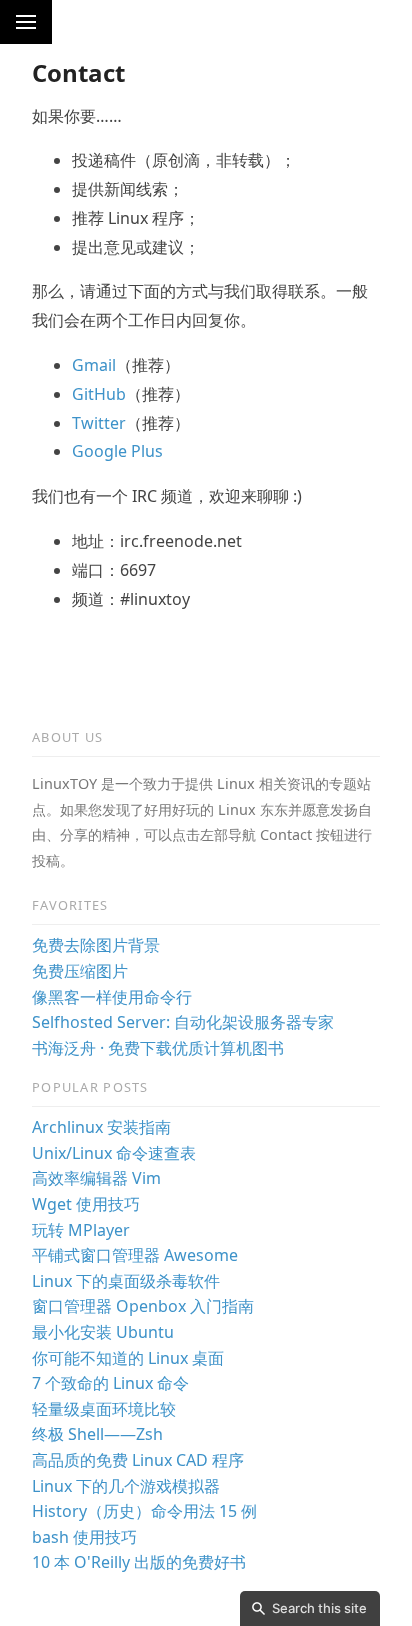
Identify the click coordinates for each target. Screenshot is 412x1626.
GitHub (99, 394)
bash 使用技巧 (84, 1537)
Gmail (94, 365)
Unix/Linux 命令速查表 (114, 1153)
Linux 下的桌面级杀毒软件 (126, 1281)
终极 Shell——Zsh (97, 1434)
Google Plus (117, 451)
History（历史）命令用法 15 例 (144, 1511)
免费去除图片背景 (96, 945)
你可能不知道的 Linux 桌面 (128, 1358)
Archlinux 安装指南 (101, 1127)
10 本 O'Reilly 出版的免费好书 (139, 1562)
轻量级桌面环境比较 (104, 1409)
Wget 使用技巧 (86, 1204)
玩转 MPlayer (81, 1230)
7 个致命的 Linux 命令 (110, 1383)
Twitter (99, 423)
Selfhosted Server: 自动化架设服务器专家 (183, 1022)
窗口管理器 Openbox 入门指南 (143, 1306)
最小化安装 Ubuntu (103, 1332)
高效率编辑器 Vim (96, 1178)
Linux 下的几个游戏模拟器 (126, 1486)
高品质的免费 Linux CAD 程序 (138, 1460)
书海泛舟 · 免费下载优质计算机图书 (158, 1048)
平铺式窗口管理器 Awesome (135, 1255)
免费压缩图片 (80, 971)
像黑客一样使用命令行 (112, 997)
